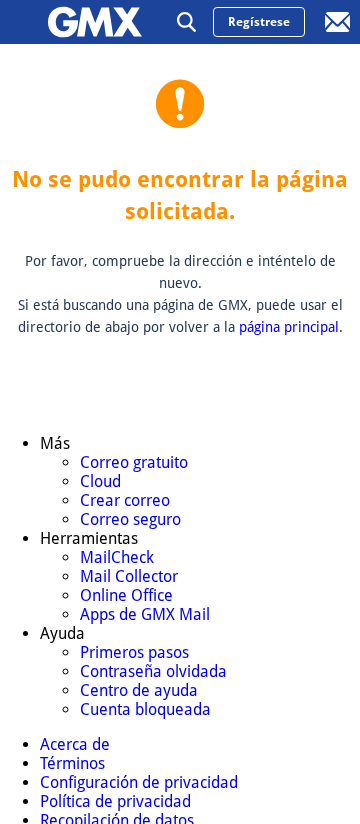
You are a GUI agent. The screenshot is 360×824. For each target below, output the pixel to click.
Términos (52, 622)
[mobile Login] (338, 22)
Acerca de (54, 579)
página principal (289, 327)
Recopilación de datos (95, 751)
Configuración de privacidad (116, 665)
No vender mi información (109, 794)
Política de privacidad (94, 708)
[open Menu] (22, 22)
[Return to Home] (95, 22)
